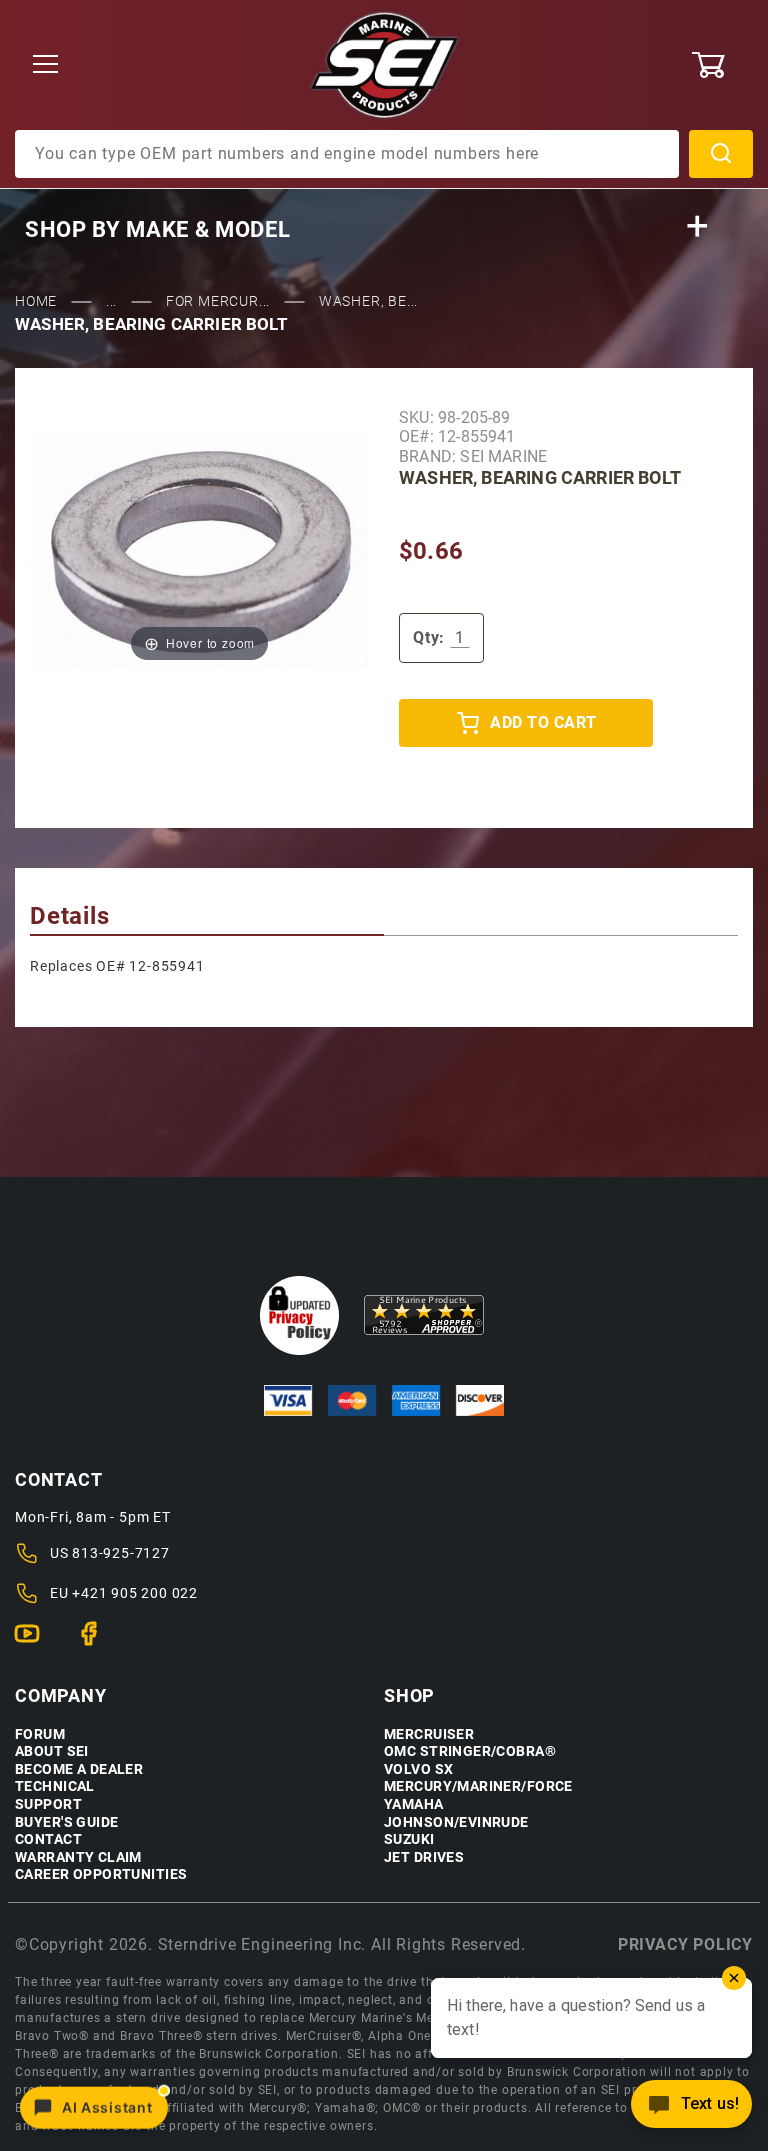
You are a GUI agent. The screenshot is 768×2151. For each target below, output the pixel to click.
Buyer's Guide (66, 1822)
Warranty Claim (78, 1857)
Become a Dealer (79, 1769)
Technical (55, 1786)
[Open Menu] (45, 65)
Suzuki (409, 1839)
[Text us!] (691, 2109)
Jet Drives (424, 1857)
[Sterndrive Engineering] (384, 64)
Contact (48, 1839)
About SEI (52, 1751)
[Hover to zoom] (199, 548)
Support (48, 1804)
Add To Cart (543, 722)
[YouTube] (35, 1642)
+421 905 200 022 (135, 1593)
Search (721, 154)
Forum (40, 1734)
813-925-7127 (121, 1553)
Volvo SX (418, 1769)
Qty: (429, 637)
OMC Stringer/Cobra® (470, 1751)
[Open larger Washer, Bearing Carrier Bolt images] (199, 548)
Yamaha (414, 1804)
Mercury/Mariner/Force (478, 1786)
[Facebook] (97, 1642)
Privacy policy (685, 1944)
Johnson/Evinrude (456, 1822)
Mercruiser (429, 1734)
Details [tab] (70, 916)
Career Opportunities (101, 1874)
